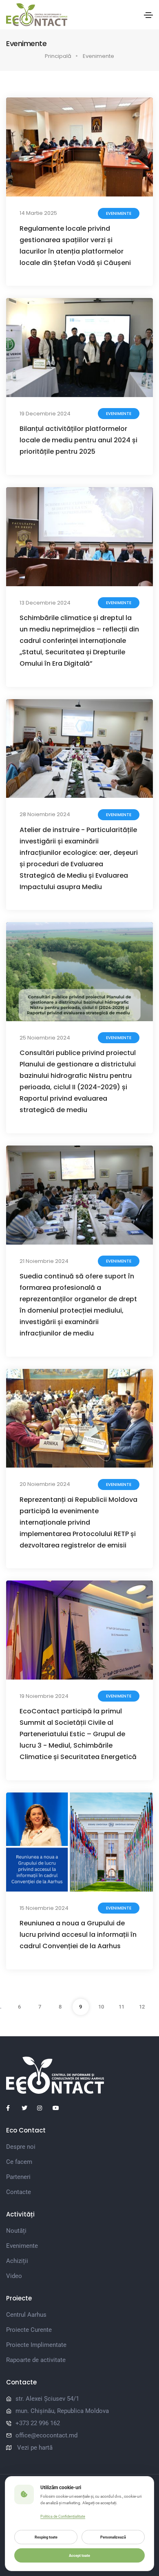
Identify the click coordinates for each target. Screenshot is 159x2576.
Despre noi (21, 2147)
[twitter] (28, 2108)
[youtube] (59, 2108)
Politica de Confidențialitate (63, 2516)
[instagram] (43, 2108)
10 (101, 2007)
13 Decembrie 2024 (45, 603)
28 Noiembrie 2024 (45, 814)
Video (14, 2276)
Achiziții (17, 2261)
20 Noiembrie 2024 (45, 1484)
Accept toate (79, 2555)
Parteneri (18, 2177)
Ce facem (19, 2162)
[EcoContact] (37, 15)
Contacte (19, 2192)
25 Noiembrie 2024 (45, 1038)
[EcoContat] (79, 2075)
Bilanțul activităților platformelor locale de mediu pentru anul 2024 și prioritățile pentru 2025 (78, 440)
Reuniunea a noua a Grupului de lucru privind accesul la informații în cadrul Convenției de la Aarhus (78, 1935)
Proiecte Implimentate (36, 2345)
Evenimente (98, 56)
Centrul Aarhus (26, 2315)
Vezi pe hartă (35, 2448)
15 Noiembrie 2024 (44, 1908)
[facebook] (12, 2108)
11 (121, 2007)
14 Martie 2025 (38, 213)
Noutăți (16, 2231)
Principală (58, 56)
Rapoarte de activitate (36, 2360)
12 (142, 2007)
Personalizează (113, 2537)
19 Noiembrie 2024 (44, 1696)
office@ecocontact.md (46, 2435)
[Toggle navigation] (148, 15)
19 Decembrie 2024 (45, 414)
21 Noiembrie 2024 (44, 1261)
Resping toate (46, 2537)
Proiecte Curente (29, 2330)
